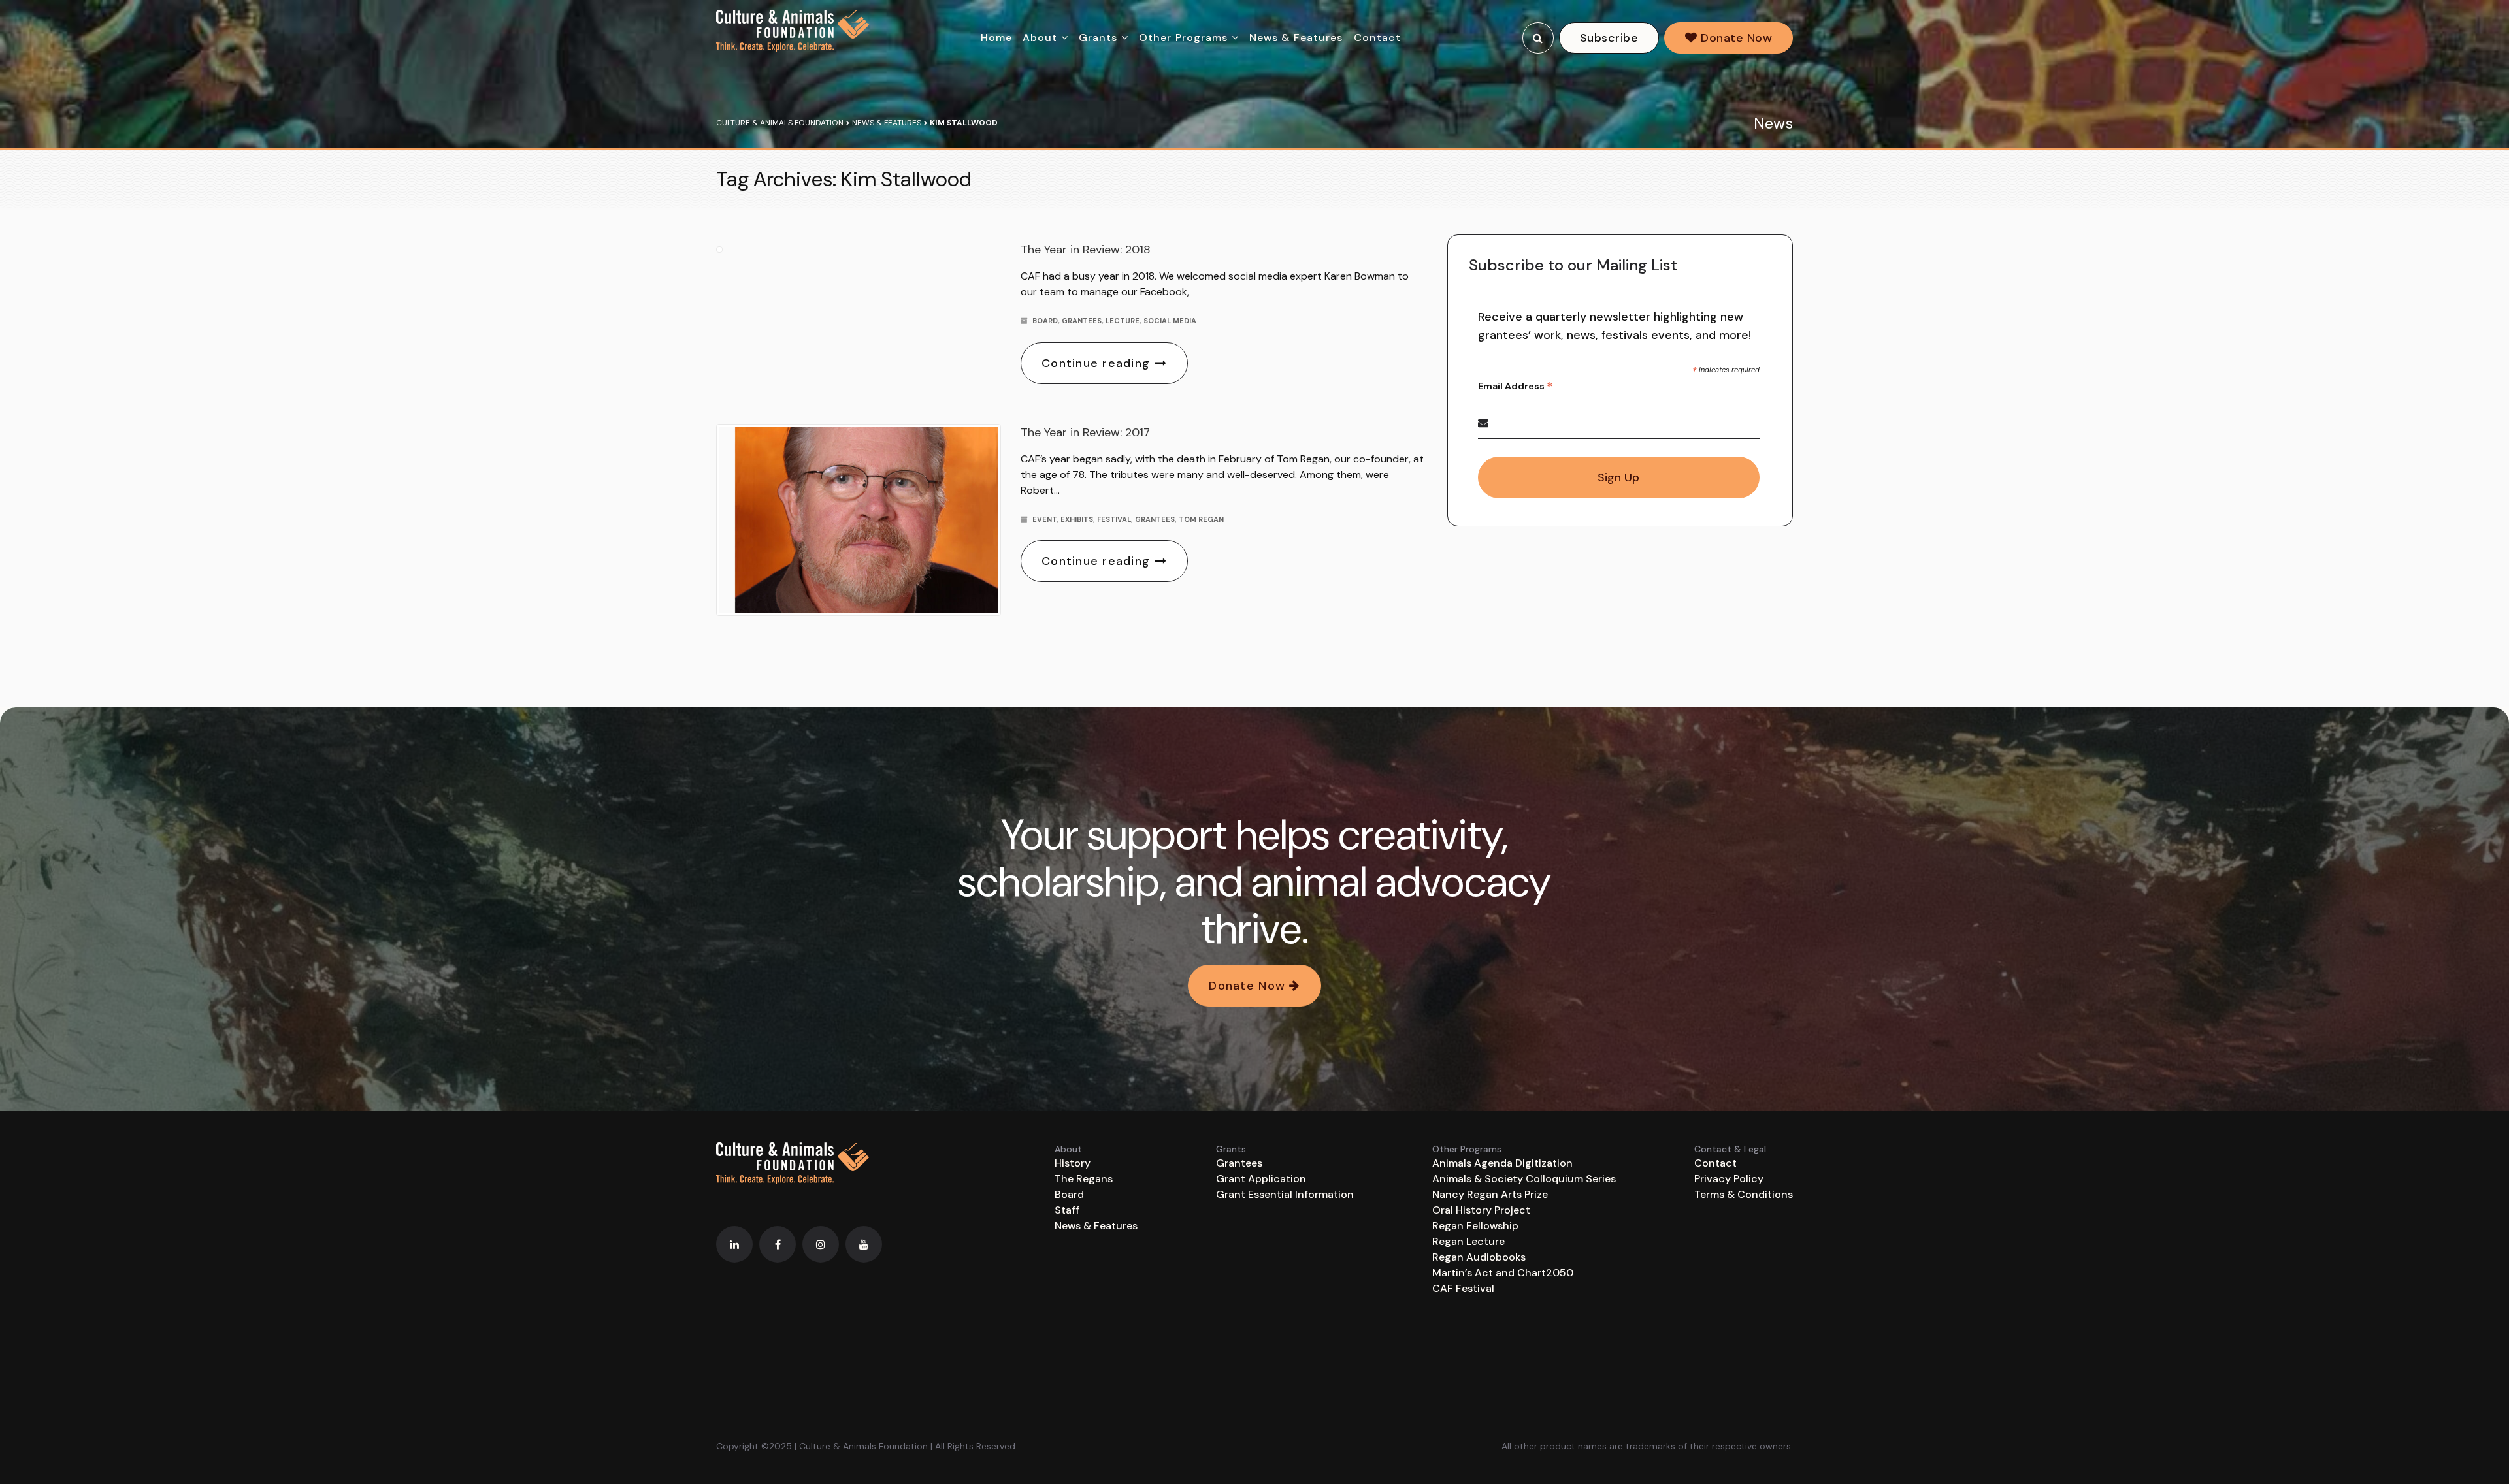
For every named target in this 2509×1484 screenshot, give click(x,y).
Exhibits (1077, 519)
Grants (1098, 38)
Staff (1067, 1210)
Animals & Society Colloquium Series (1524, 1179)
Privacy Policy (1729, 1179)
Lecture (1123, 321)
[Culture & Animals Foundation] (793, 31)
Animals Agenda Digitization (1502, 1163)
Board (1045, 321)
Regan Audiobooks (1479, 1257)
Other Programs (1184, 38)
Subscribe (1609, 38)
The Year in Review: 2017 (1085, 432)
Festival (1114, 519)
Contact (1378, 38)
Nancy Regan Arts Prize (1490, 1194)
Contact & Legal (1730, 1149)
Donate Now (1735, 38)
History (1073, 1163)
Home (996, 38)
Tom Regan (1201, 519)
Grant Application (1261, 1179)
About (1040, 38)
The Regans (1084, 1179)
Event (1044, 519)
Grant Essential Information (1285, 1194)
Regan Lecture (1468, 1241)
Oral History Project (1481, 1210)
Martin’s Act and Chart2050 (1503, 1273)
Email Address (1516, 386)
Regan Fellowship (1475, 1226)
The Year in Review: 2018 (1086, 250)
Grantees (1082, 321)
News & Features (1296, 38)
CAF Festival (1463, 1288)
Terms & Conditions (1744, 1194)
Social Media (1170, 321)
